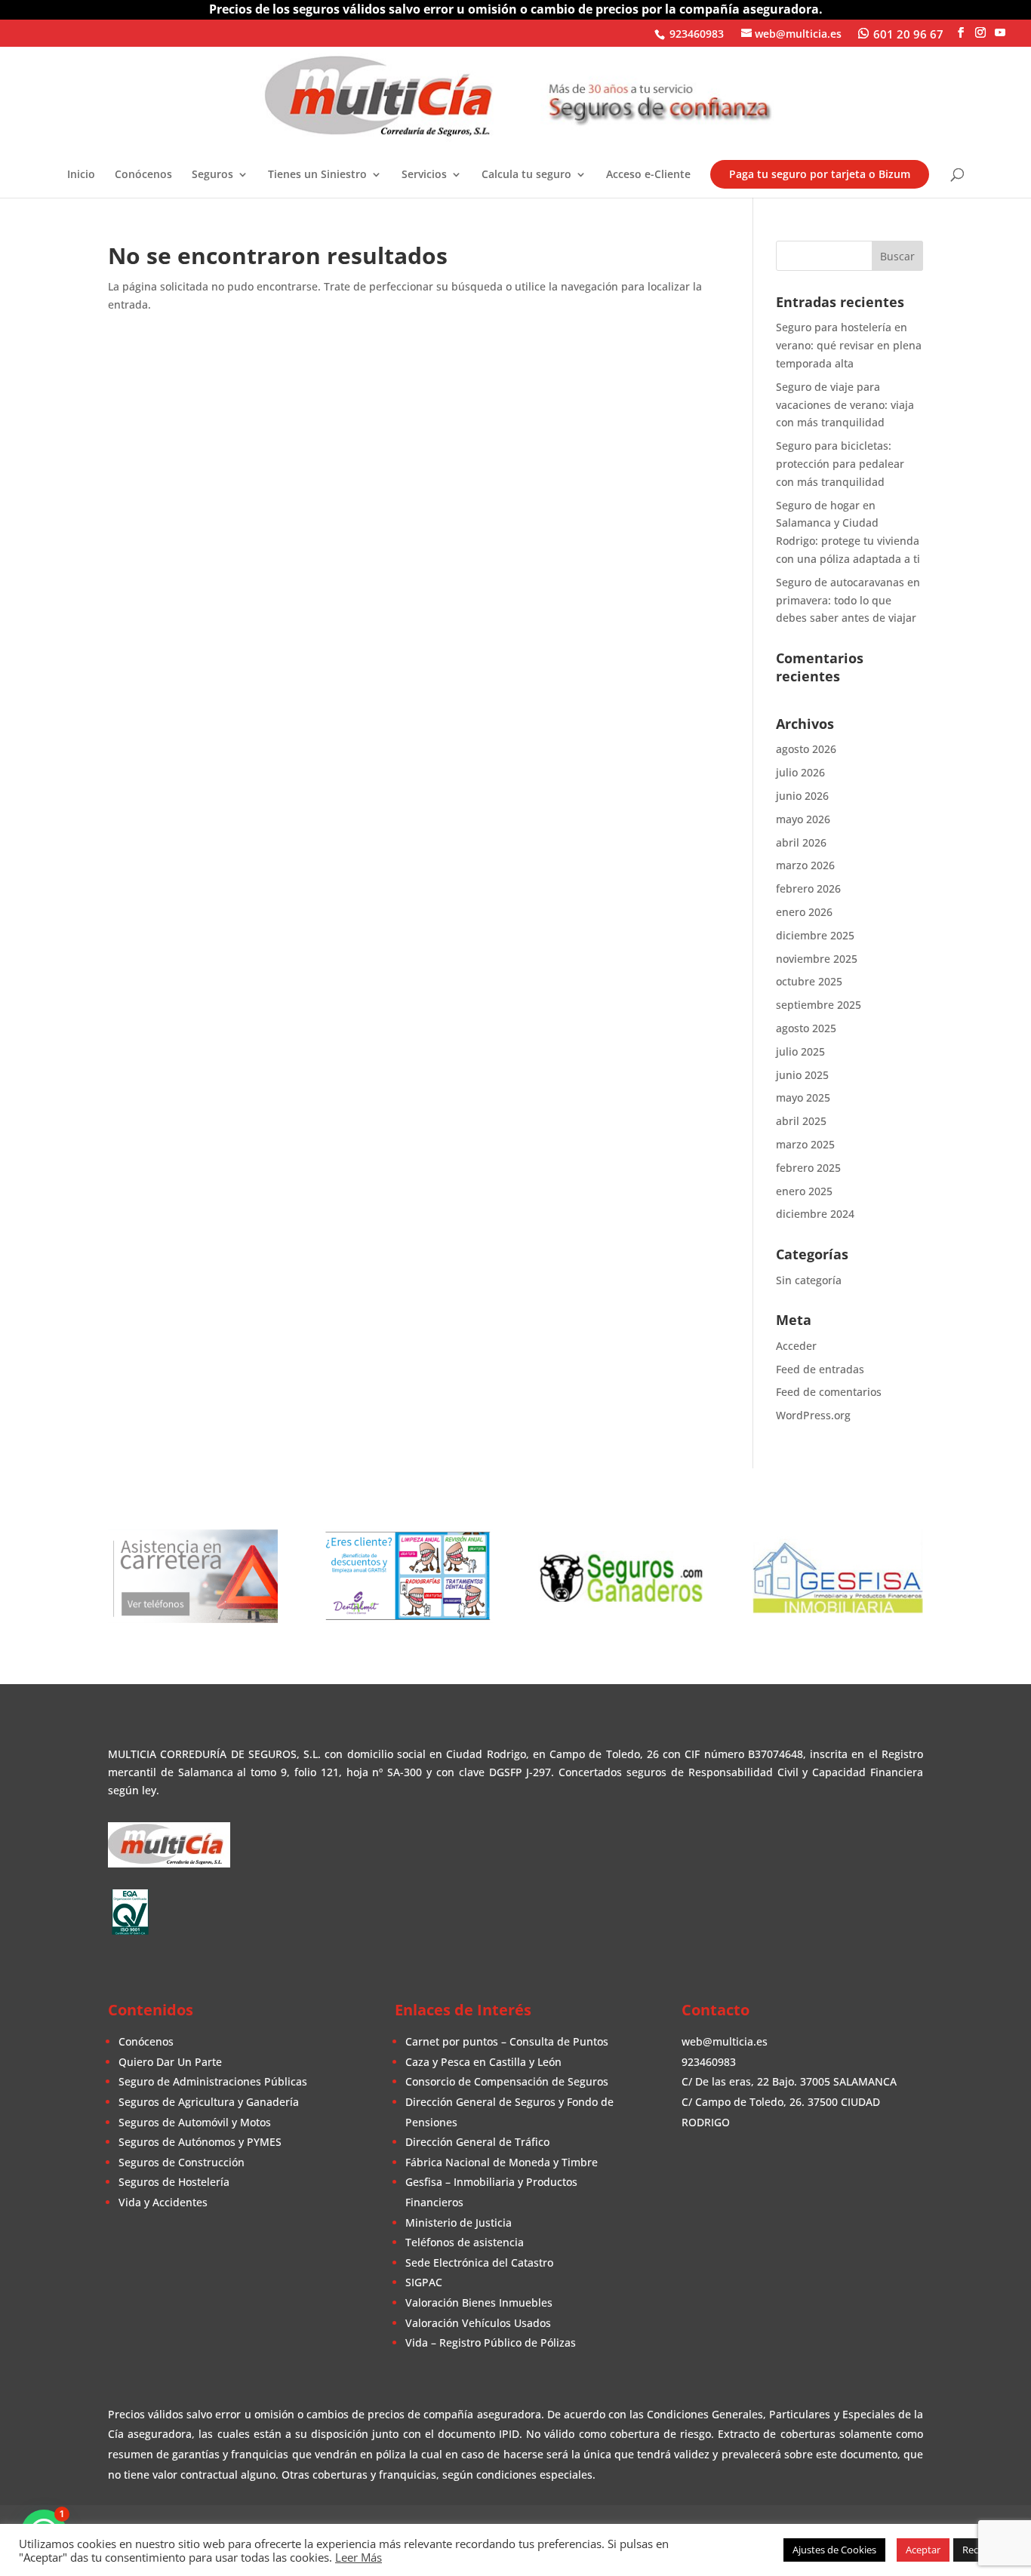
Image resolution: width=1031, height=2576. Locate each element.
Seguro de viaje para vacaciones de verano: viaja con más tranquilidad (845, 405)
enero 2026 (804, 912)
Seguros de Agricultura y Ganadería (209, 2102)
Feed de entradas (820, 1369)
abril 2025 (801, 1121)
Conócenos (143, 175)
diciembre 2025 (815, 935)
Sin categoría (809, 1280)
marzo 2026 (805, 865)
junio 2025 (802, 1075)
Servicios (424, 175)
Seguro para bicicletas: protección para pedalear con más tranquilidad (840, 464)
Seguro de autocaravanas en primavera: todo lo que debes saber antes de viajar (848, 600)
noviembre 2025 (817, 959)
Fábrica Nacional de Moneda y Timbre (502, 2162)
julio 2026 (800, 772)
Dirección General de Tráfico (477, 2142)
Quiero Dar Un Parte (170, 2062)
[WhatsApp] (901, 32)
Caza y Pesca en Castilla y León (483, 2062)
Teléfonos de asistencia (465, 2242)
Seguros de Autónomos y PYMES (200, 2142)
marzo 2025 (805, 1144)
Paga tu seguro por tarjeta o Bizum (820, 174)
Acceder (796, 1346)
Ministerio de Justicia (459, 2222)
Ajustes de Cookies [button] (834, 2550)
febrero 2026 (808, 888)
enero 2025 (804, 1191)
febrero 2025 (808, 1168)
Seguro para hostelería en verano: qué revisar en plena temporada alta (849, 345)
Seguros (212, 175)
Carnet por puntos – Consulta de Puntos (507, 2041)
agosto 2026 (806, 749)
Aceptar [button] (923, 2550)
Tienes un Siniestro (317, 175)
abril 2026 (801, 842)
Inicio (81, 175)
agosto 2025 (806, 1028)
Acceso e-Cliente (648, 175)
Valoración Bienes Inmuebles (479, 2302)
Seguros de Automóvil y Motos (195, 2122)
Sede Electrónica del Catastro (479, 2262)
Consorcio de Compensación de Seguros (507, 2081)
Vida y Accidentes (163, 2202)
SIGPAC (424, 2282)
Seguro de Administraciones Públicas (213, 2081)
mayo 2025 (803, 1097)
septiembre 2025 (819, 1005)
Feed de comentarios (829, 1392)
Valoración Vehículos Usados (478, 2323)
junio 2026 (802, 796)
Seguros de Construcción (182, 2162)
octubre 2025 (809, 981)
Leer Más (359, 2557)
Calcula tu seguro (526, 175)
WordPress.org (813, 1415)
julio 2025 (800, 1051)
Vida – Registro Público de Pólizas (491, 2342)
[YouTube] (1000, 32)
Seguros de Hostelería (174, 2182)
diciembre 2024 (815, 1214)
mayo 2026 (803, 819)
